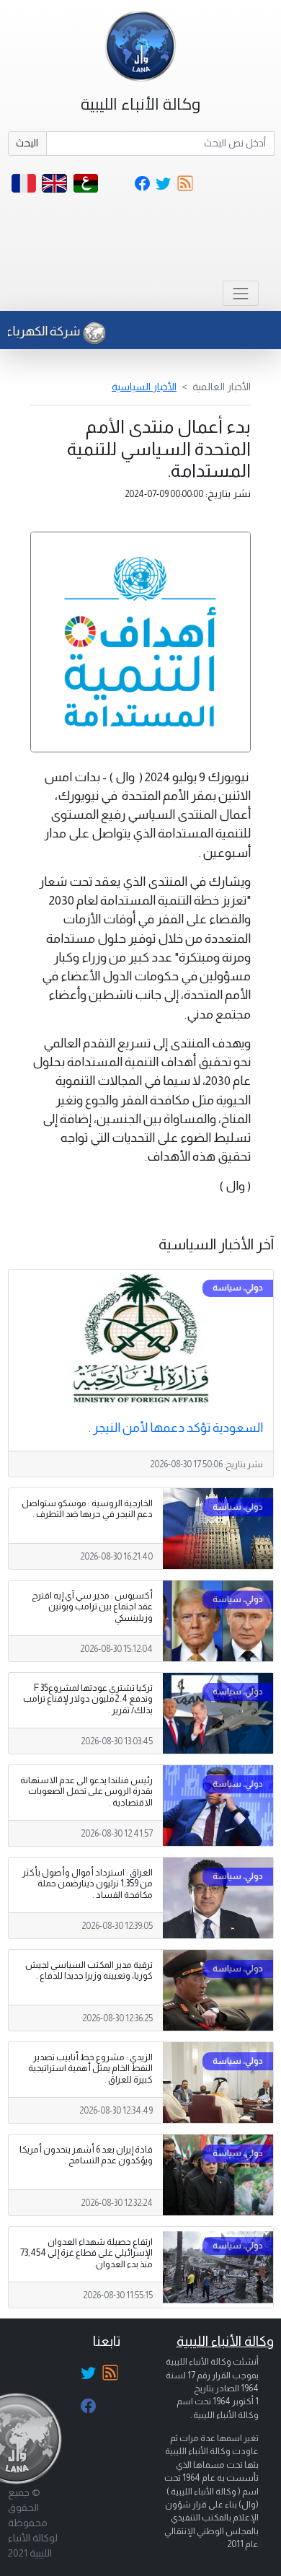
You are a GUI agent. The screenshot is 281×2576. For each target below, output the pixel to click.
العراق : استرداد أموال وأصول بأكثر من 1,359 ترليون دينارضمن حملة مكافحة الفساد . (88, 1883)
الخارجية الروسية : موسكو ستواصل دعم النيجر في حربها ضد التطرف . (87, 1509)
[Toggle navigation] (240, 293)
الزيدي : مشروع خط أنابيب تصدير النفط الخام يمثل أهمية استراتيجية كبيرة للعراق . (90, 2068)
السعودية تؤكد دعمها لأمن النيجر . (176, 1428)
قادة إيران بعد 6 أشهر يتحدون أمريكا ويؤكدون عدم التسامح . (86, 2155)
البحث (27, 143)
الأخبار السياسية (144, 387)
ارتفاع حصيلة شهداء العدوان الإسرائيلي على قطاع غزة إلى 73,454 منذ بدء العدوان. (86, 2253)
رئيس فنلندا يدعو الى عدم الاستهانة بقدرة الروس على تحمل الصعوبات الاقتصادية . (86, 1791)
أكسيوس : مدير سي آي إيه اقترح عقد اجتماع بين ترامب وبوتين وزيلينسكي (92, 1606)
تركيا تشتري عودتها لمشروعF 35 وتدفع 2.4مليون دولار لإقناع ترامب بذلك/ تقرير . (88, 1699)
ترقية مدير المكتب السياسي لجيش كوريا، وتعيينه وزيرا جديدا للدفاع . (89, 1970)
